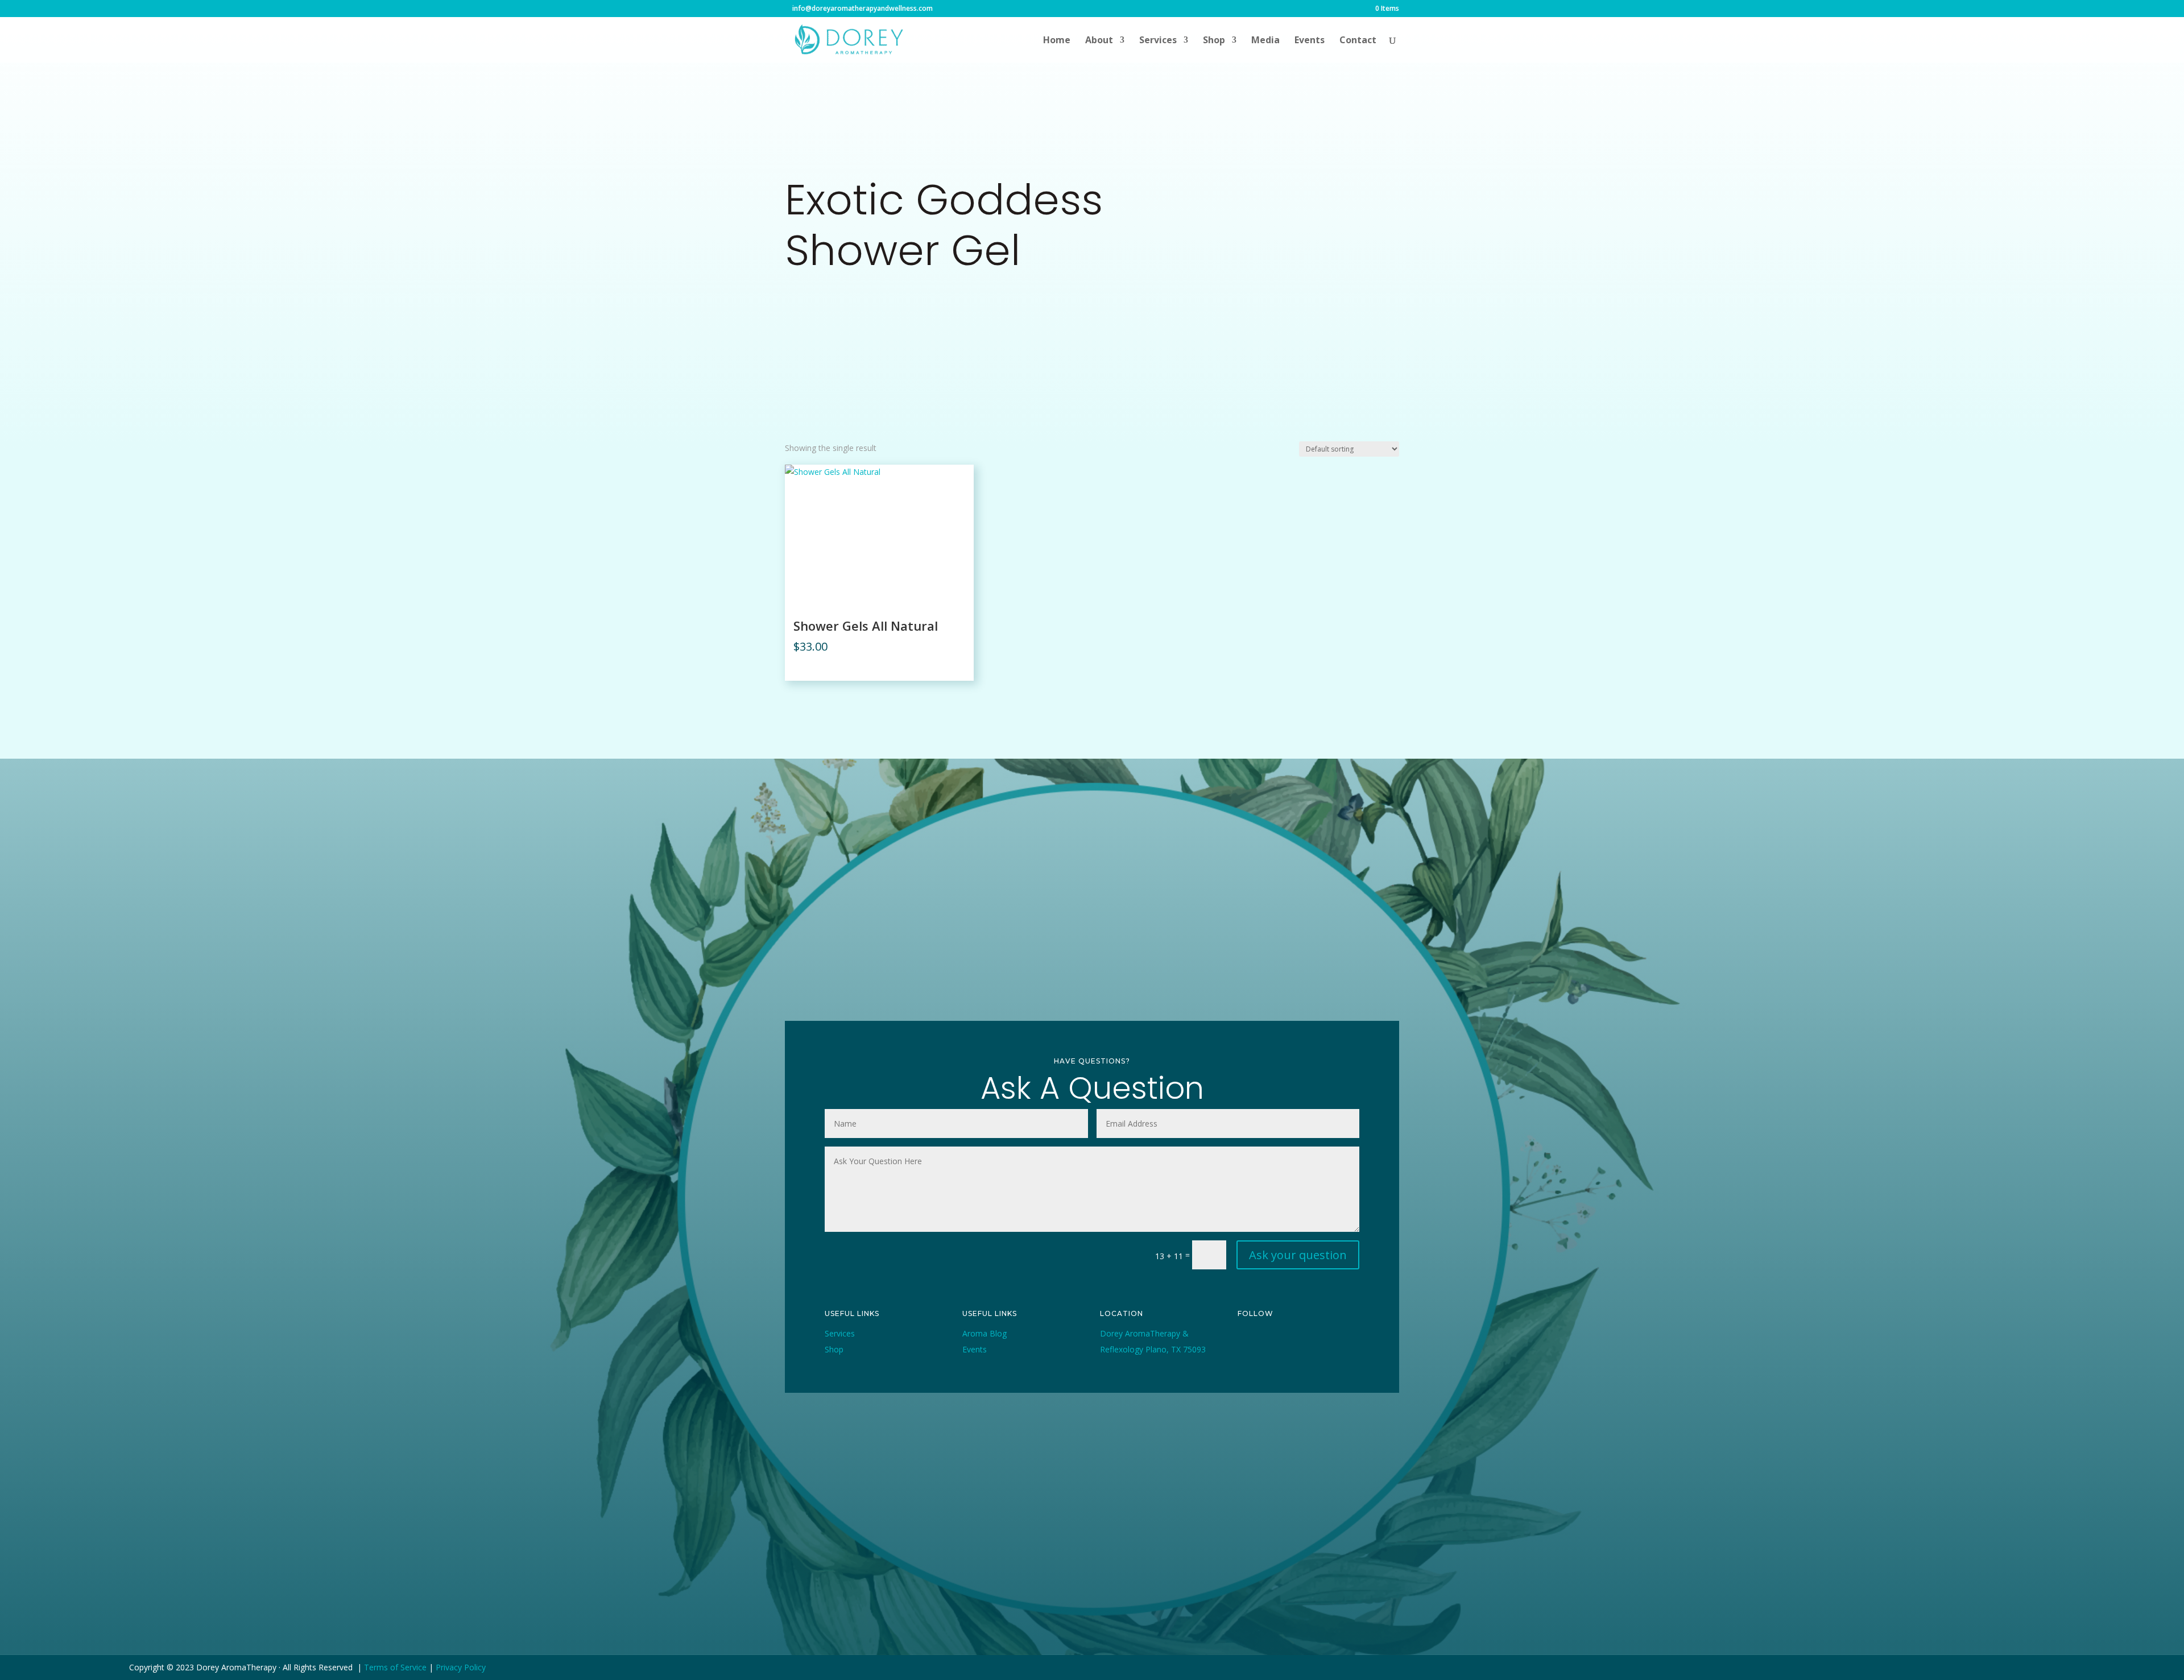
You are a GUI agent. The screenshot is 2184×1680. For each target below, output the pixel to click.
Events (1310, 41)
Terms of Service (395, 1667)
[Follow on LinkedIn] (1247, 1361)
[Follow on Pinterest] (1325, 1343)
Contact (1358, 41)
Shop (1214, 41)
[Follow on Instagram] (1299, 1343)
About (1099, 41)
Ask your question (1298, 1255)
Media (1265, 41)
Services (1158, 41)
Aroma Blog (985, 1333)
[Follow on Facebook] (1247, 1343)
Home (1057, 41)
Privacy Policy (461, 1667)
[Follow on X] (1273, 1343)
